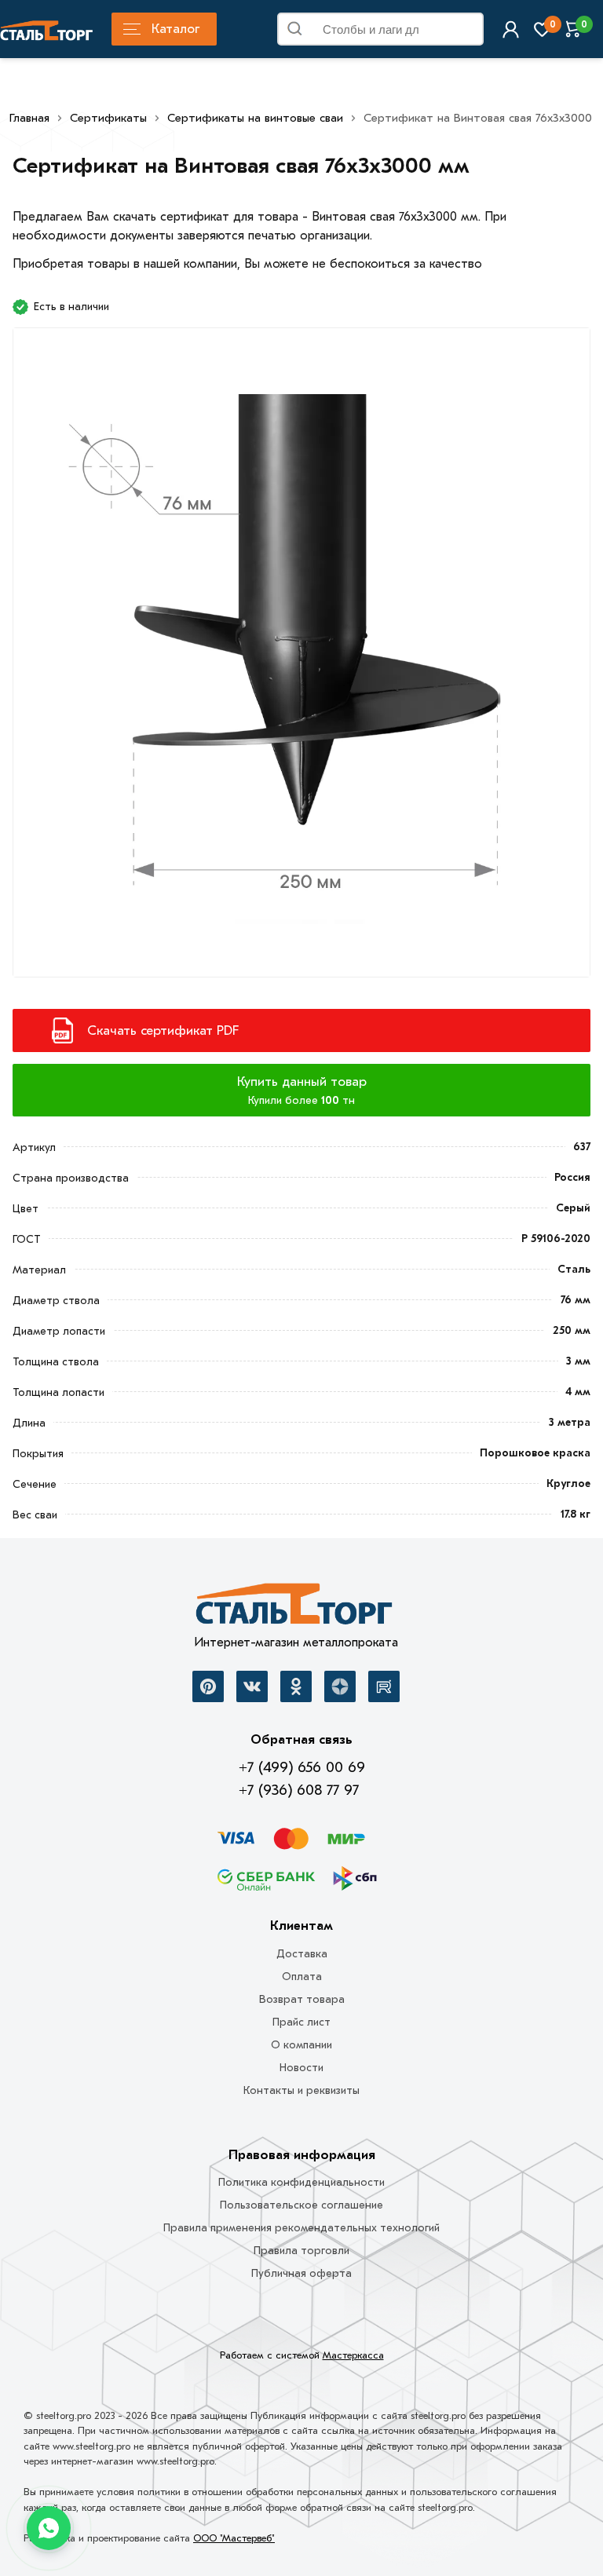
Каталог (175, 29)
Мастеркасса (353, 2355)
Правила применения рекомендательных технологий (301, 2228)
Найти (466, 32)
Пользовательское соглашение (301, 2205)
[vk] (252, 1686)
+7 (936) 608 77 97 (299, 1790)
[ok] (296, 1686)
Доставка (302, 1954)
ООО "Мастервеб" (234, 2538)
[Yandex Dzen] (340, 1686)
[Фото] (301, 661)
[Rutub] (384, 1686)
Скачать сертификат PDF (163, 1030)
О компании (301, 2045)
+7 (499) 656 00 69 (302, 1767)
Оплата (302, 1977)
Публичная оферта (301, 2273)
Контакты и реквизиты (301, 2090)
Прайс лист (301, 2022)
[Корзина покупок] (574, 29)
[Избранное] (542, 29)
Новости (301, 2068)
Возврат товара (302, 1999)
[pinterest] (208, 1686)
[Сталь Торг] (296, 1608)
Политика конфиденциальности (301, 2182)
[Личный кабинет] (511, 29)
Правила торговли (301, 2251)
